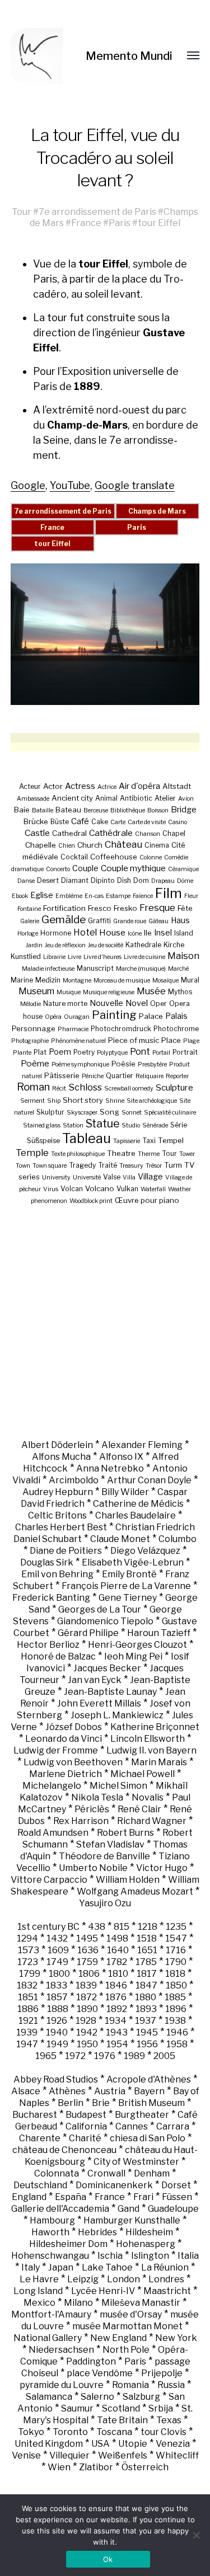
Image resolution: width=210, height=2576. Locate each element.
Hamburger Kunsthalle (132, 2220)
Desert (48, 880)
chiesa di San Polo (148, 2138)
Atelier (165, 798)
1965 (46, 2056)
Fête (185, 908)
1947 (27, 2044)
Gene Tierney (128, 1598)
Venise (26, 2455)
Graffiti (99, 921)
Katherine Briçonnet (155, 1727)
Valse (112, 1177)
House (112, 932)
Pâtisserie (62, 1075)
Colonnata (57, 2173)
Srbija (161, 2408)
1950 (87, 2044)
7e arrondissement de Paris (97, 211)
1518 (147, 1938)
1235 (176, 1927)
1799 (30, 1974)
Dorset (176, 2185)
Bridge (184, 810)
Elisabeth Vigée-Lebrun (133, 1562)
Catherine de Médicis (138, 1504)
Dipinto (103, 880)
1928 (86, 2021)
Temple (32, 1153)
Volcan (72, 1189)
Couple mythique (133, 868)
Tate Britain (122, 2420)
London (123, 2279)
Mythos (180, 992)
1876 (116, 1997)
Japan (61, 2267)
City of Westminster (136, 2162)
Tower (187, 1154)
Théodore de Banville (104, 1856)
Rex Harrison (81, 1821)
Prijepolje (162, 2373)
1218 (148, 1927)
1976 (105, 2056)
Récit (59, 1089)
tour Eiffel (159, 223)
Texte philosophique (78, 1154)
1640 (118, 1950)
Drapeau (163, 881)
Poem (60, 1052)
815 (122, 1927)
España (71, 2197)
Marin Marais (159, 1762)
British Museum (151, 2103)
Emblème (69, 896)
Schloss (85, 1087)
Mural (190, 980)
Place (171, 1040)
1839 (86, 1985)
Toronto (70, 2432)
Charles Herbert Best (61, 1527)
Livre (74, 957)
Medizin (48, 980)
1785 (146, 1962)
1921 (28, 2021)
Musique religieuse (109, 992)
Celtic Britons (57, 1515)
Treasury (131, 1166)
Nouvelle (106, 1003)
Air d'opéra (139, 786)
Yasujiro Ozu (105, 1903)
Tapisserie (127, 1141)
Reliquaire (150, 1076)
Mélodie (31, 1004)
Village (150, 1176)
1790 (176, 1962)
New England (118, 2338)
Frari (143, 2197)
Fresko (125, 908)
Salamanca (49, 2397)
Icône (135, 934)
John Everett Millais (99, 1703)
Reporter (177, 1076)
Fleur (191, 896)
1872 (87, 1997)
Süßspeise (43, 1141)
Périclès (92, 1809)
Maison (183, 956)
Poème (35, 1063)
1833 (57, 1985)
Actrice (107, 787)
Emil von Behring (57, 1574)
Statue (102, 1124)
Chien (67, 846)
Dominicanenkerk (114, 2185)
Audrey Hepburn (58, 1492)
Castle (37, 833)
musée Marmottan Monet (127, 2326)
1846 (116, 1985)
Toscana (114, 2432)
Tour (22, 211)
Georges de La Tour (100, 1609)
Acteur (30, 786)
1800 (59, 1974)
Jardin (34, 945)
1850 (176, 1985)
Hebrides (97, 2232)
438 (97, 1927)
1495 (87, 1938)
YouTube (70, 485)
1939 (27, 2032)
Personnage (34, 1028)
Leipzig (83, 2279)
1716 (176, 1950)
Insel (163, 932)
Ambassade (33, 799)
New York (176, 2338)
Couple (85, 868)
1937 (146, 2021)
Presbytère (152, 1064)
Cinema (157, 845)
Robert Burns (125, 1833)
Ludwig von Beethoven (73, 1762)
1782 (117, 1962)
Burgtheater (142, 2115)
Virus (51, 1189)
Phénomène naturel (78, 1041)
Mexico (39, 2303)
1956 (147, 2044)
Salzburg (141, 2397)
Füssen (177, 2197)
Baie (22, 810)
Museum (36, 991)
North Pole (126, 2350)
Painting (114, 1015)
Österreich (145, 2467)
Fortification (64, 908)
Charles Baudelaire (136, 1515)
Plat (40, 1052)
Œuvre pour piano (147, 1200)
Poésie (123, 1064)
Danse (26, 881)
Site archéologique (152, 1101)
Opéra (53, 1017)
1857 (57, 1997)
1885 (175, 1997)
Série (179, 1125)
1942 (87, 2032)
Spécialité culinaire (170, 1113)
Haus (180, 920)
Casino (178, 822)
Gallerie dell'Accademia (60, 2209)
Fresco (100, 908)
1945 (147, 2032)
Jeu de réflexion (65, 945)
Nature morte (65, 1003)
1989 (134, 2056)
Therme (149, 1154)
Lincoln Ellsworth (148, 1739)
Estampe (118, 896)
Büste (60, 822)
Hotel (85, 932)
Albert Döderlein (57, 1445)
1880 (146, 1997)
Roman (33, 1087)
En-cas (94, 896)
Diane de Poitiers (66, 1551)
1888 (58, 2009)
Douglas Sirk (47, 1562)
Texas (169, 2420)
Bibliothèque (128, 810)
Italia (188, 2256)
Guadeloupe (173, 2209)
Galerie (30, 921)
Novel (137, 1003)
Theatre (121, 1153)
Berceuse (96, 810)
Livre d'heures (102, 957)
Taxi (149, 1141)
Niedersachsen (61, 2350)
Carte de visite (147, 822)
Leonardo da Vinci (64, 1739)
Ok (108, 2559)
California (86, 2126)
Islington (150, 2256)
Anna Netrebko (110, 1468)
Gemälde (64, 920)
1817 (147, 1974)
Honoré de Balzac (58, 1656)
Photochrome (176, 1029)
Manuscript (95, 968)
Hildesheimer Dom (68, 2244)
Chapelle (41, 845)
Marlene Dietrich (66, 1774)
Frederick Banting (51, 1598)
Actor (53, 786)
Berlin (71, 2103)
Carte (118, 822)
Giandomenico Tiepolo (105, 1621)
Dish (124, 880)
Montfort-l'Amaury (51, 2314)
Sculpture (174, 1087)
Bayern (149, 2091)
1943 (117, 2032)
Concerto (58, 869)
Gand (129, 2209)
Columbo (178, 1539)
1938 (175, 2021)
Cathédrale (111, 833)
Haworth (50, 2232)
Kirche (174, 945)
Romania (130, 2385)
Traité (108, 1165)
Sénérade (155, 1125)
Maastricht (167, 2291)
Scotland (121, 2408)
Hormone (56, 933)
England (29, 2197)
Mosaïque (165, 981)
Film (169, 893)
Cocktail (74, 857)
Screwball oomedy (129, 1089)
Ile (148, 933)
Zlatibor (96, 2467)
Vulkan (127, 1189)
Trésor (154, 1166)
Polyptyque (112, 1053)
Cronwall (106, 2173)
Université (87, 1177)
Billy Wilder (125, 1492)
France (86, 223)
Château (123, 844)
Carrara (173, 2126)
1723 (28, 1962)
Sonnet (132, 1113)
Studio (131, 1125)
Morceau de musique (122, 981)
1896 (176, 2009)
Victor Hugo (162, 1868)
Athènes (67, 2091)
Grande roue (130, 921)
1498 (117, 1938)
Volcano (100, 1188)
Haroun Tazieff (159, 1633)
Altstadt (177, 786)
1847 (146, 1985)
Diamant (75, 880)
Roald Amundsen (53, 1833)
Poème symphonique (80, 1064)
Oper (158, 1003)
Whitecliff (177, 2455)
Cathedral (69, 833)
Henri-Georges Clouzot (137, 1645)
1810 (118, 1974)
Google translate (135, 485)
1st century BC (48, 1927)
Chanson (148, 834)
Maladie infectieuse (48, 969)
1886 (28, 2009)
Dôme (185, 881)
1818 (175, 1974)
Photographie (30, 1041)
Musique (69, 992)
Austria (110, 2091)
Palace (151, 1016)
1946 (177, 2032)
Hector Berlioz (48, 1645)
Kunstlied (26, 956)
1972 (75, 2056)
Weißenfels (123, 2455)
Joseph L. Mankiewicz (117, 1715)
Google (28, 485)
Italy (31, 2267)
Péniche (93, 1076)
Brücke (36, 821)
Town (23, 1166)
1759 (87, 1962)
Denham (152, 2173)
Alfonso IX (121, 1457)
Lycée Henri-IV (103, 2291)
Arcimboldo (74, 1480)
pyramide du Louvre (62, 2385)
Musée (151, 991)
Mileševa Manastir (141, 2303)
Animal (106, 798)
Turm (173, 1165)
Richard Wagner (152, 1821)
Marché (178, 969)
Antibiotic (136, 798)
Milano (78, 2303)
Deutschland (40, 2185)
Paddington (91, 2361)
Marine (22, 980)
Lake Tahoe (107, 2267)
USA (101, 2444)
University (56, 1177)
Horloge (28, 934)
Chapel (174, 833)
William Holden (128, 1880)
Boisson (158, 810)
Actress (80, 786)
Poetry (84, 1052)
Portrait (185, 1052)
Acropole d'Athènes (149, 2079)
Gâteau (158, 921)
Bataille (43, 810)
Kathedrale (143, 945)
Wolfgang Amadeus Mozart (135, 1891)
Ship (54, 1101)
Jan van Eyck (95, 1680)
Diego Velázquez (145, 1551)
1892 (117, 2009)
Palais (176, 1016)
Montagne (77, 981)
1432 (57, 1938)
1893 (146, 2009)
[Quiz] (48, 56)
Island (184, 933)
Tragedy (82, 1165)
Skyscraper (82, 1113)
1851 (28, 1997)
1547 (176, 1938)
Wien (59, 2467)
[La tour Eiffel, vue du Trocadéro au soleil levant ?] (105, 634)
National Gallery (48, 2338)
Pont (140, 1052)
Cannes (132, 2126)
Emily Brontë (129, 1574)
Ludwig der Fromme (56, 1750)
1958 (177, 2044)
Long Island (38, 2291)
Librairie (54, 957)
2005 (164, 2056)
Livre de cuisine (144, 957)
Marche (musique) (141, 969)
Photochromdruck (121, 1029)
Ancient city (72, 798)
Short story (83, 1100)
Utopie (133, 2444)
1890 (87, 2009)
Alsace (26, 2091)
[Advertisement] (105, 1322)
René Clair (139, 1809)
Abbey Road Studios (56, 2079)
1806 (89, 1974)
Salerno (97, 2397)
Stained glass (42, 1125)
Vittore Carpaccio (49, 1880)
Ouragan (77, 1017)
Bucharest (35, 2115)
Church (90, 845)
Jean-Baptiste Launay (110, 1692)
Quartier (120, 1076)
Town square (50, 1166)
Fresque (157, 908)
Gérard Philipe (88, 1633)
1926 (57, 2021)
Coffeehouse (114, 857)
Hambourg (52, 2220)
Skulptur (50, 1112)
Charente (40, 2138)
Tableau (87, 1138)
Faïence (143, 896)
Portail (161, 1053)
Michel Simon (118, 1786)
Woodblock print (91, 1201)
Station (73, 1125)
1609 (58, 1950)
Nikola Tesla (97, 1797)
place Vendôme (100, 2373)
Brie (101, 2103)
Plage (191, 1041)
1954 (117, 2044)
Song (109, 1112)
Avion (186, 799)
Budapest (86, 2115)
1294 (27, 1938)
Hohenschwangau (50, 2256)
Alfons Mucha (61, 1457)
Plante (22, 1053)
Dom (141, 880)
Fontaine (29, 909)
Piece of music (134, 1040)
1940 (57, 2032)
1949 (57, 2044)
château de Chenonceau (64, 2150)
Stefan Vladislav (110, 1844)
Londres (166, 2279)
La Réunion (165, 2267)
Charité (85, 2138)
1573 (29, 1950)
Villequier (69, 2455)
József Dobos (74, 1727)
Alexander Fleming (142, 1445)
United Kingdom (49, 2444)
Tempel (171, 1140)
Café (80, 821)
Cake (100, 822)
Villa (129, 1177)
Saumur (77, 2408)
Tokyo (31, 2432)
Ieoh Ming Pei (133, 1656)
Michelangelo (52, 1786)
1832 (27, 1985)
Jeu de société (106, 945)
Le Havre (39, 2279)
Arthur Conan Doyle (149, 1480)
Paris (120, 223)
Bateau (68, 810)
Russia (171, 2385)
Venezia (173, 2444)
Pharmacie (73, 1029)
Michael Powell (143, 1774)
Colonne (151, 857)
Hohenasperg (146, 2244)
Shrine (115, 1101)
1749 (57, 1962)
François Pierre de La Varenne (126, 1586)
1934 (116, 2021)
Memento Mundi (129, 56)
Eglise (42, 895)
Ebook (20, 896)
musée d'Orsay (131, 2314)
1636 (88, 1950)
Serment (32, 1101)
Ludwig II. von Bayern (151, 1750)
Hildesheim (149, 2232)
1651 (147, 1950)
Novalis (148, 1797)
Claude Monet (120, 1539)
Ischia (110, 2256)
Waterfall (153, 1189)
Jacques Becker (107, 1668)
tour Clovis (164, 2432)
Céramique (183, 869)
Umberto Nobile (93, 1868)
